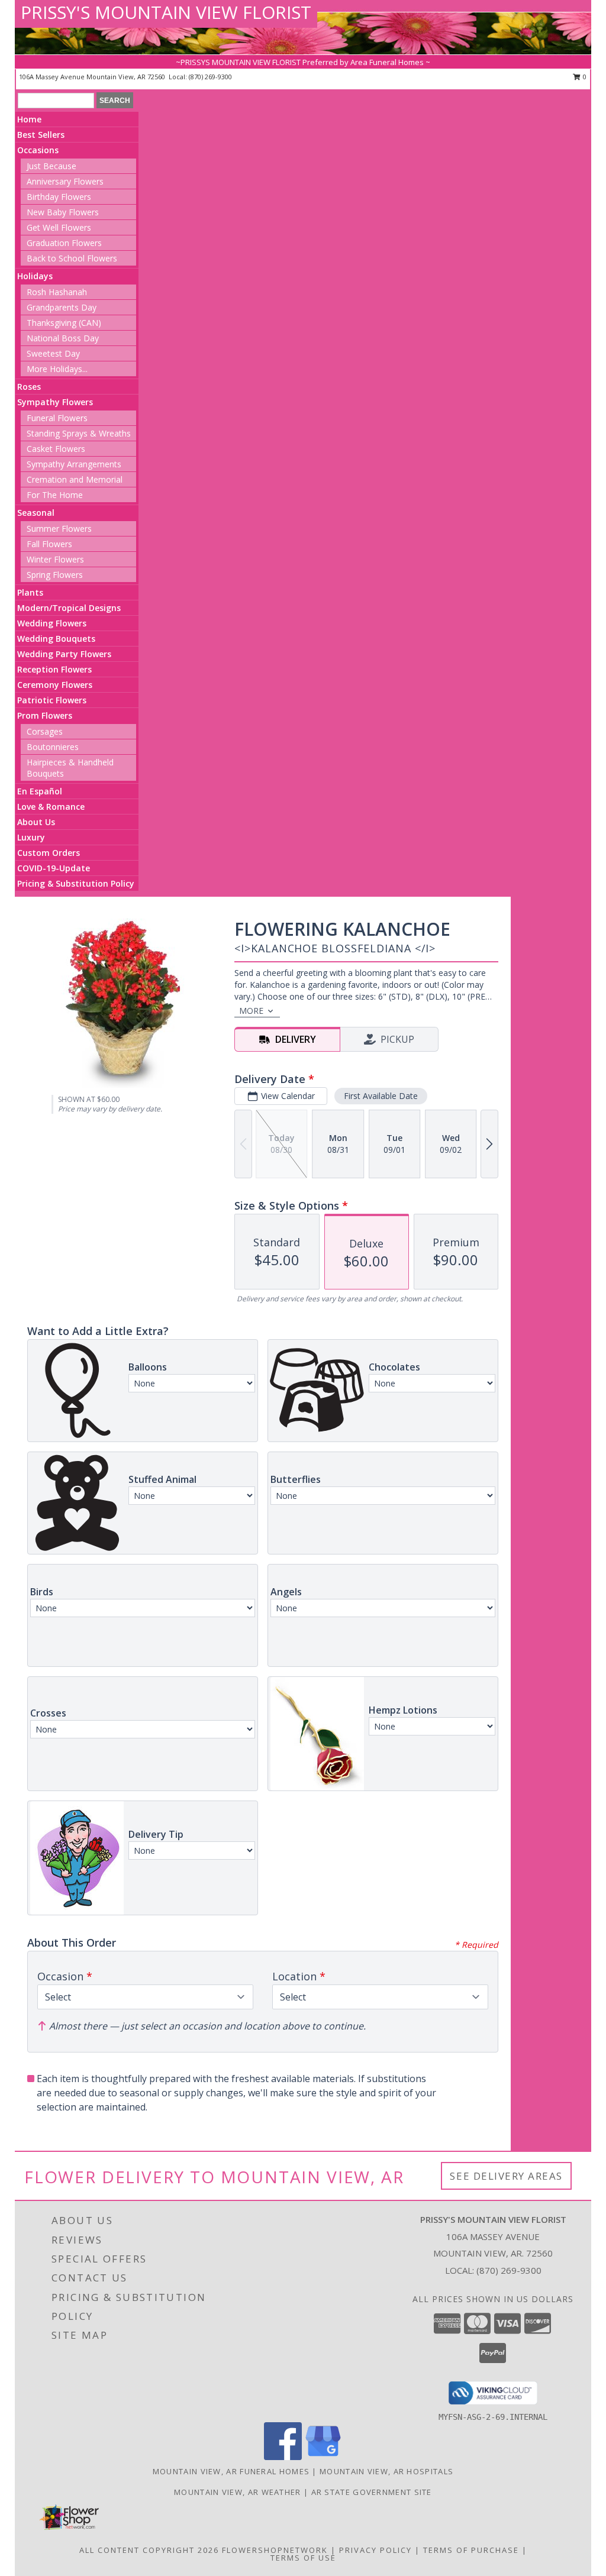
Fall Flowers (49, 544)
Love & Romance (51, 807)
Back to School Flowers (72, 258)
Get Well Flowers (59, 227)
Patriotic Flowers (52, 700)
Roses (29, 387)
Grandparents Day (62, 307)
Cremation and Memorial (75, 479)
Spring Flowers (55, 575)
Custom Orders (49, 853)
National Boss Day (63, 338)
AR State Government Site (372, 2492)
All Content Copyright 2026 (149, 2550)
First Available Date (381, 1096)
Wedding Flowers (52, 623)
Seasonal (36, 513)
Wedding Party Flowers (64, 654)
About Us (36, 822)
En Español (40, 791)
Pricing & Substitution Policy (76, 883)
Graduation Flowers (64, 243)
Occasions (38, 150)
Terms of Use (303, 2558)
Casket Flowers (56, 449)
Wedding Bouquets (56, 639)
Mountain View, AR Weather (238, 2492)
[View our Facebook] (283, 2457)
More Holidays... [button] (57, 369)
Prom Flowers (45, 715)
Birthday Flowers (59, 197)
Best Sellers (41, 135)
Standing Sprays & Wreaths (79, 433)
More (251, 1011)
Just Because (51, 166)
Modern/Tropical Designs (69, 608)
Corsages (45, 731)
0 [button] (584, 77)
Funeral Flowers (57, 418)
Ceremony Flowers (55, 685)
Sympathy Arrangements (74, 464)
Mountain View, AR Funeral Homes (231, 2471)
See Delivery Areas (506, 2176)
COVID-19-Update (54, 868)
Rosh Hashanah (57, 292)
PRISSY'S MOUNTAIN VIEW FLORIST (166, 12)
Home (29, 119)
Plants (30, 592)
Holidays (35, 276)
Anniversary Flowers (65, 181)
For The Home (55, 495)
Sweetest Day (53, 353)
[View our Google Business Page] (323, 2457)
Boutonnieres (53, 747)
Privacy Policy (375, 2550)
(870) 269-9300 (210, 77)
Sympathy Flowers (55, 402)
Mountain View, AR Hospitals (386, 2471)
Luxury (31, 837)
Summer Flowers (59, 529)
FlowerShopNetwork (275, 2550)
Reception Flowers (54, 669)
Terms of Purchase (471, 2550)
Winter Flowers (55, 559)
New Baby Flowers (63, 212)
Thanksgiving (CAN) (64, 323)
